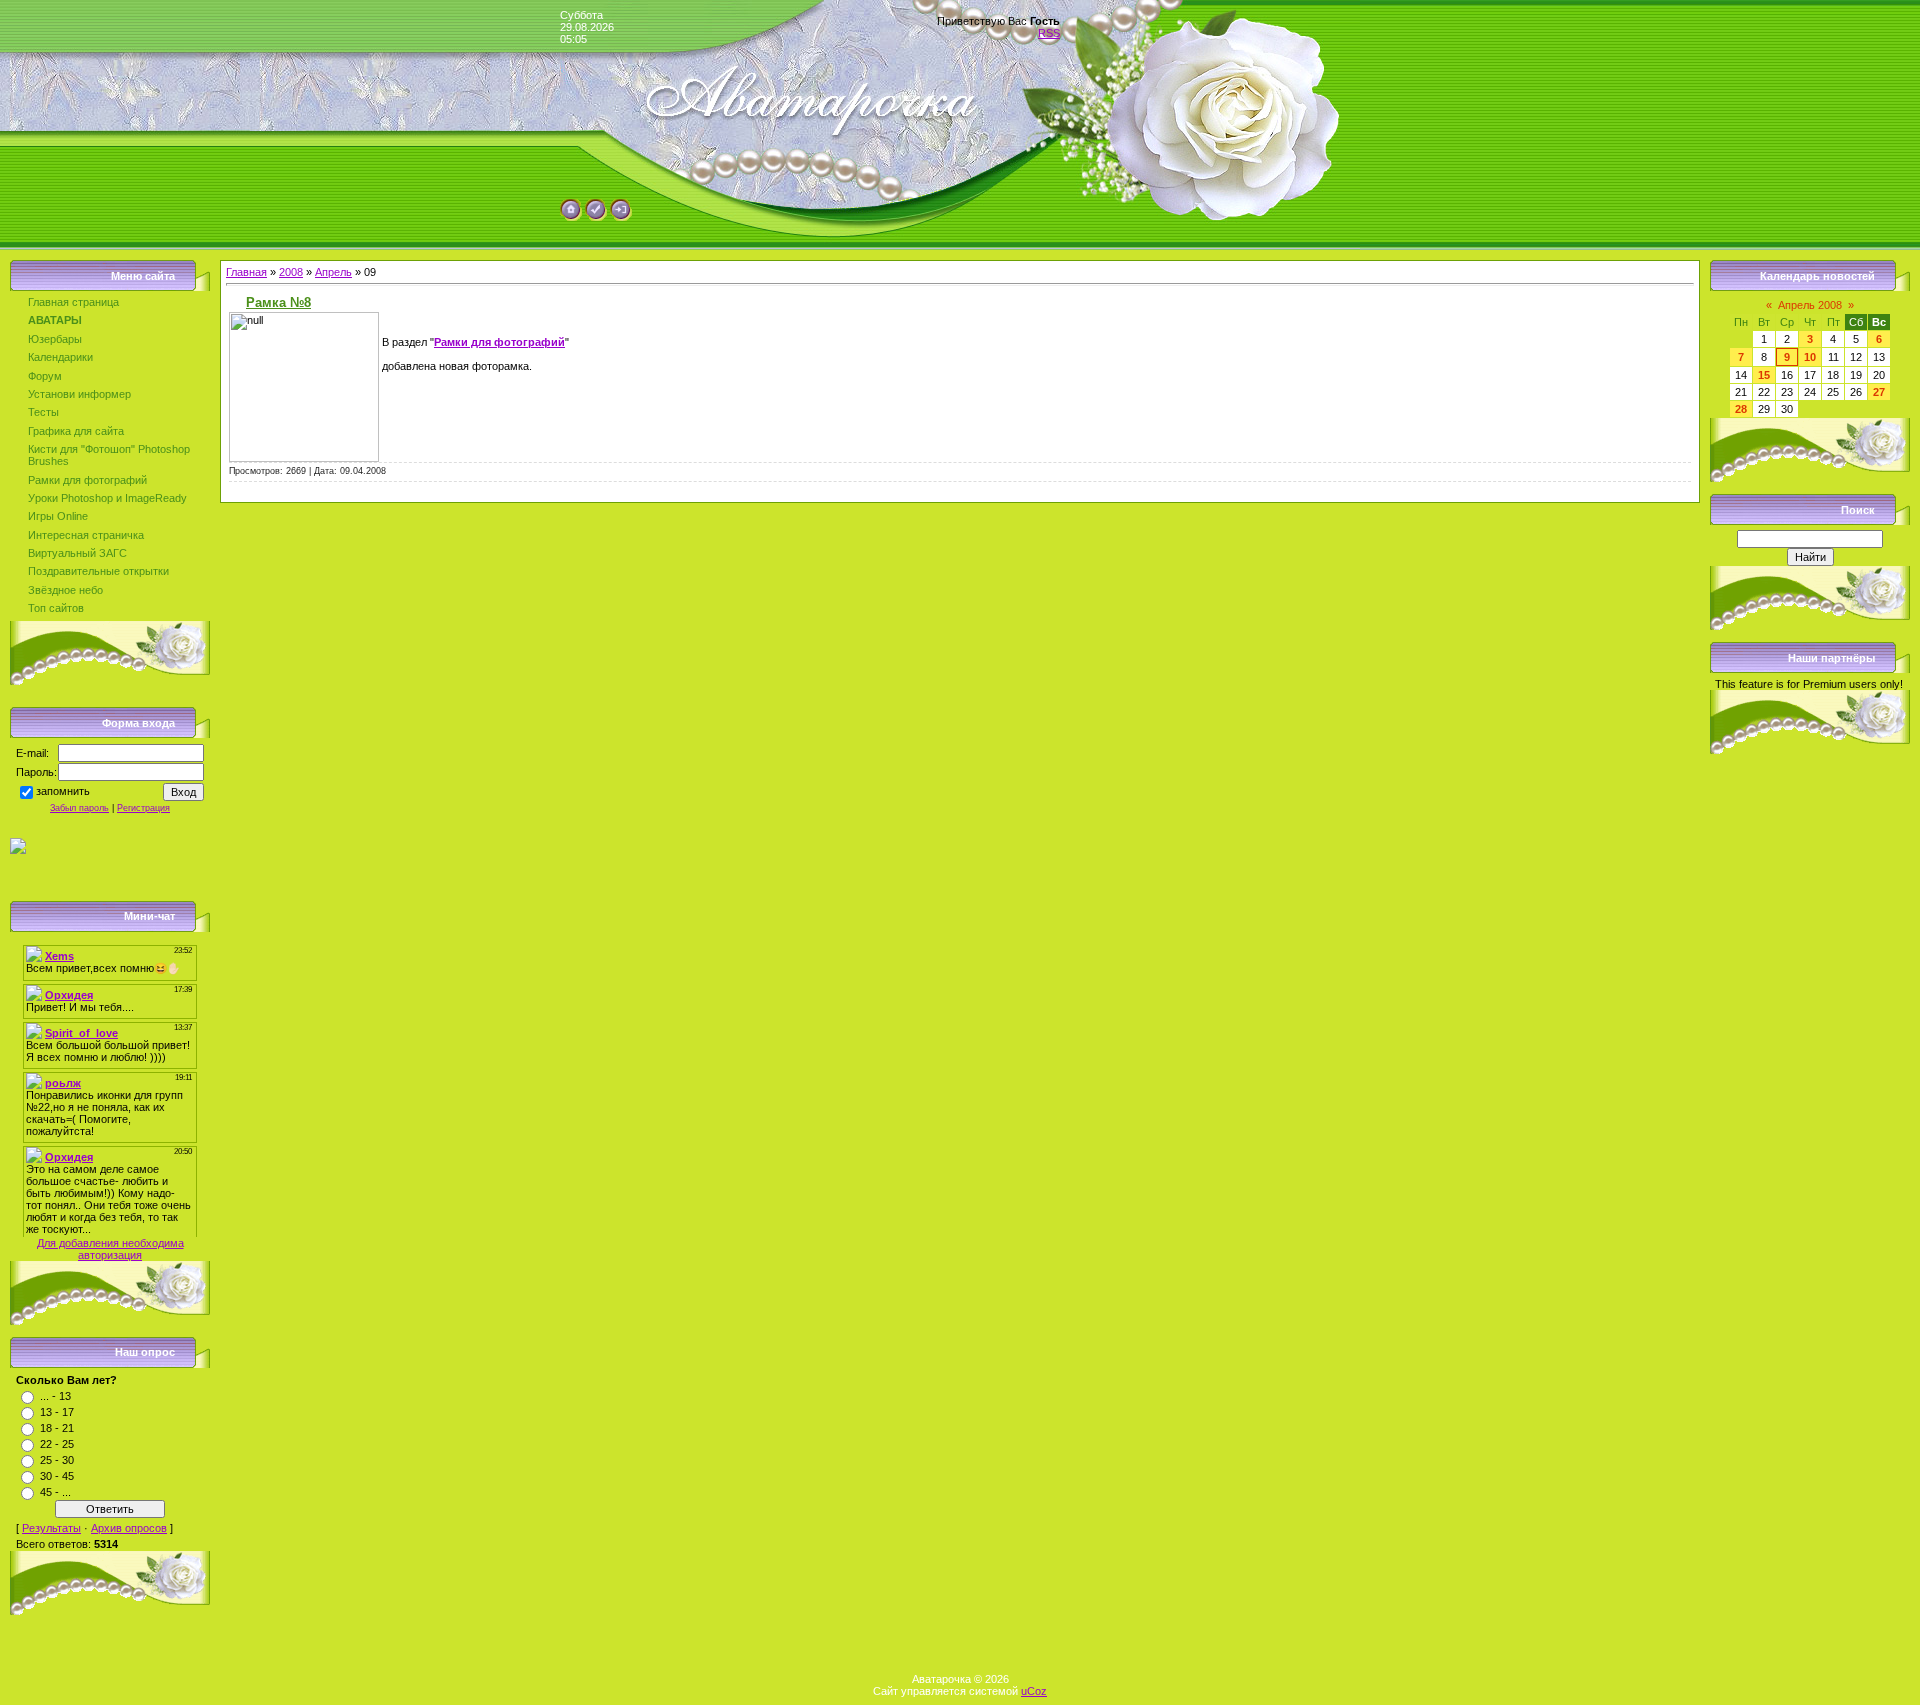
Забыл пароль (79, 808)
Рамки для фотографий (87, 480)
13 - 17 (57, 1412)
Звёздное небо (65, 590)
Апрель (333, 272)
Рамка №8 (278, 302)
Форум (45, 376)
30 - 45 (57, 1476)
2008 (291, 272)
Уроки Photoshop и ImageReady (107, 498)
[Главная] (571, 217)
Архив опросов (129, 1528)
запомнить (63, 792)
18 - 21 (57, 1428)
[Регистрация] (596, 217)
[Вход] (621, 217)
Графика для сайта (76, 431)
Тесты (43, 412)
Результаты (51, 1528)
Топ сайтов (56, 608)
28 (1741, 409)
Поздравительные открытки (98, 571)
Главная (246, 272)
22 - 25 (57, 1444)
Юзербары (55, 339)
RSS (1049, 33)
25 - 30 (57, 1460)
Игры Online (58, 516)
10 (1810, 357)
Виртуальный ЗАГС (77, 553)
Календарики (60, 357)
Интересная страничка (86, 535)
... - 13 (55, 1396)
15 (1764, 375)
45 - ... (55, 1492)
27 (1879, 392)
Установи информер (79, 394)
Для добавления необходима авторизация (110, 1249)
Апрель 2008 (1810, 305)
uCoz (1034, 1691)
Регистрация (143, 808)
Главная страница (73, 302)
